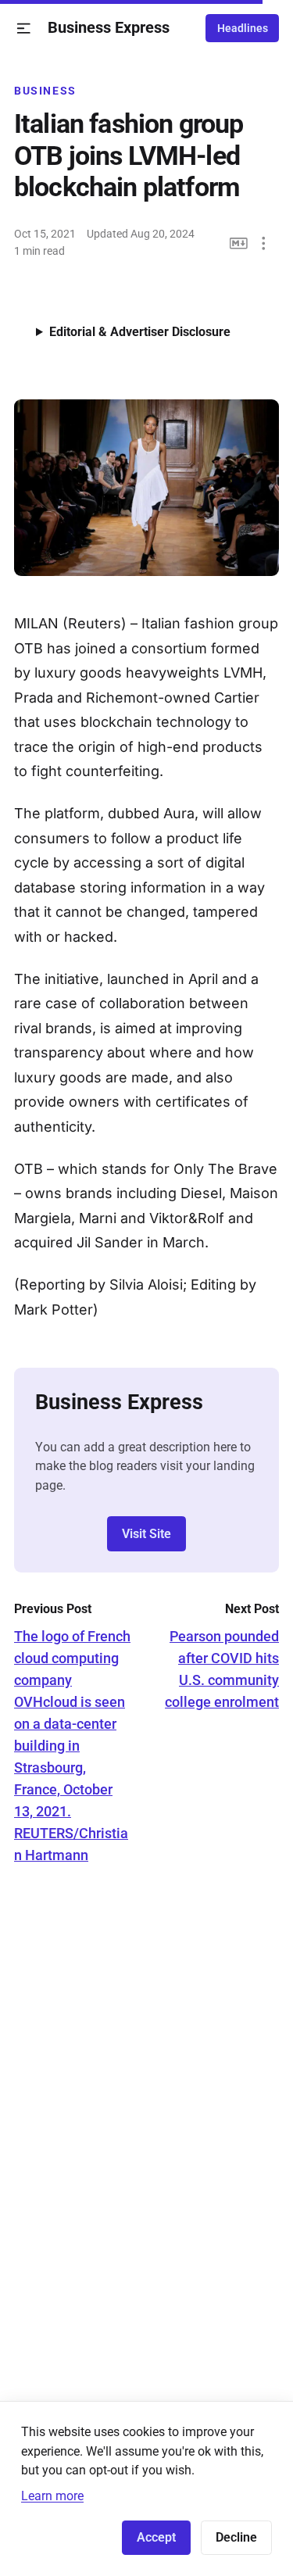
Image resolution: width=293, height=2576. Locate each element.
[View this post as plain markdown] (239, 243)
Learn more (52, 2496)
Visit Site (146, 1534)
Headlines (243, 28)
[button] (24, 29)
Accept (156, 2537)
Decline (236, 2537)
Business (45, 91)
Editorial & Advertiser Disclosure (140, 332)
